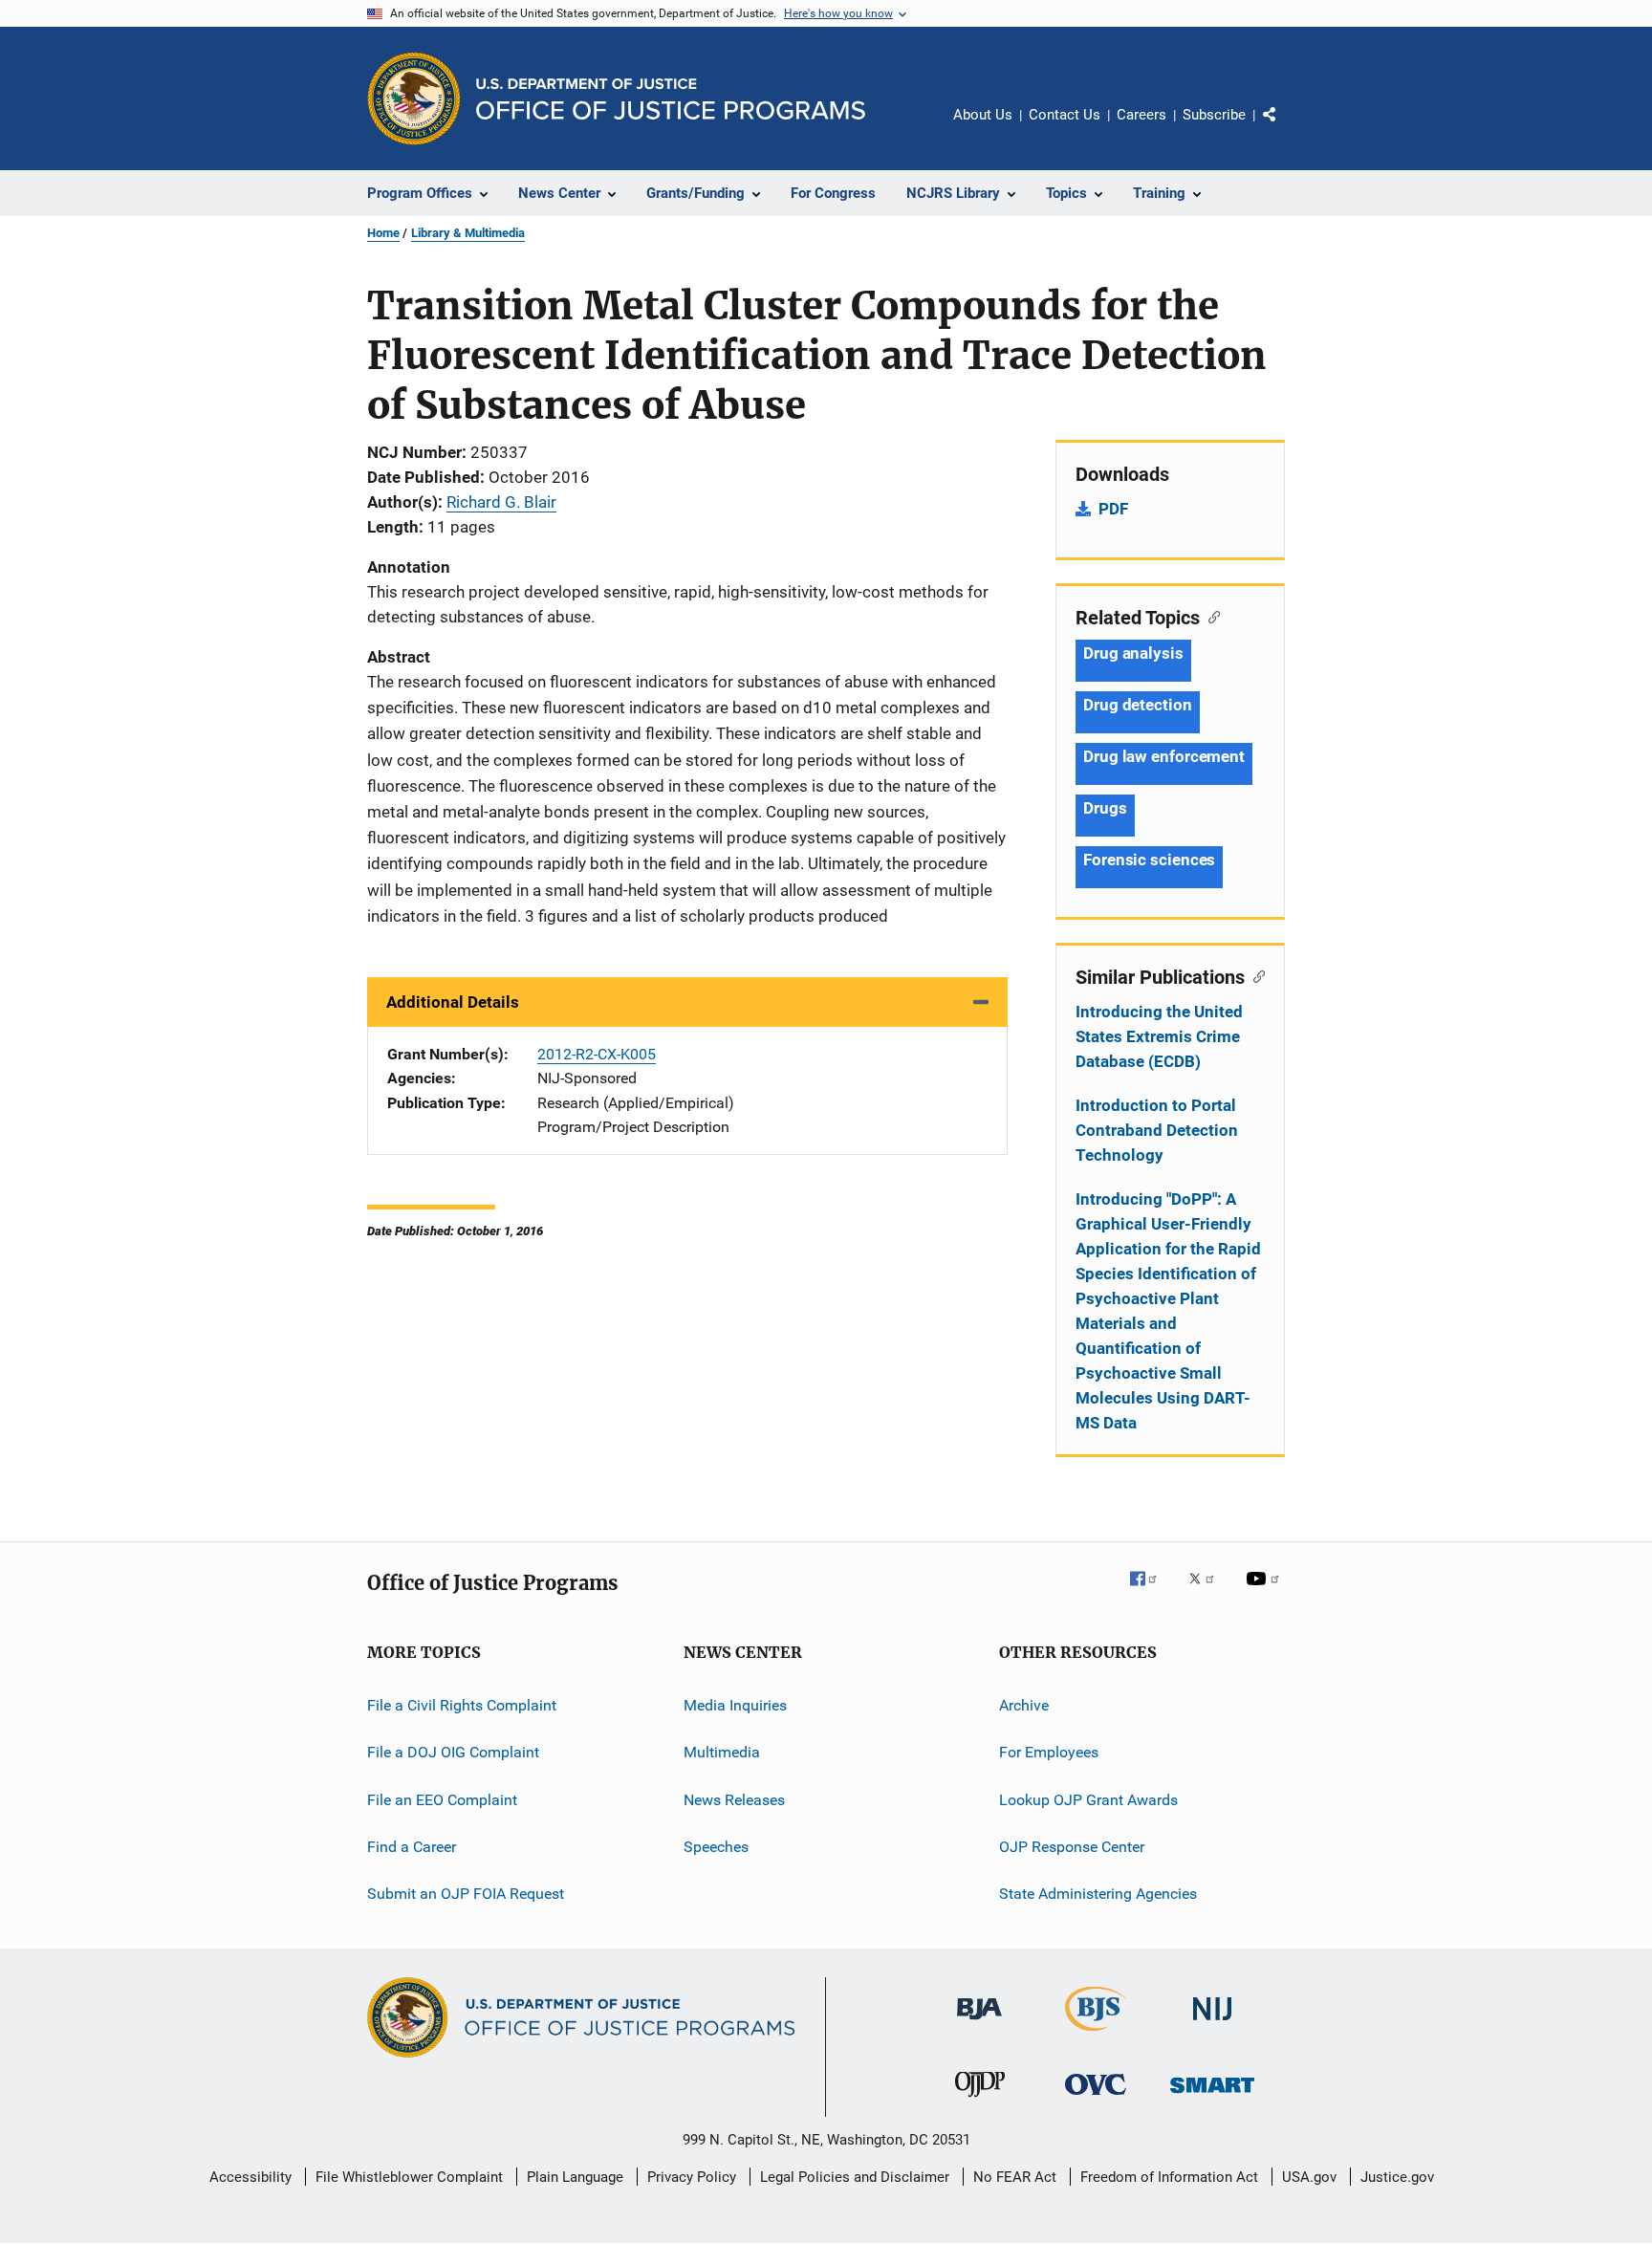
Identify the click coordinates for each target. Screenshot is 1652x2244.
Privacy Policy (692, 2177)
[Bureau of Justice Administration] (979, 2023)
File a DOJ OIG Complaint (453, 1752)
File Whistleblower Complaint (409, 2177)
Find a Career (412, 1847)
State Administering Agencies (1098, 1894)
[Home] (671, 99)
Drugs (1105, 808)
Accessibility (250, 2177)
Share (1285, 128)
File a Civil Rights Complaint (462, 1705)
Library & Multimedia (468, 233)
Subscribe (1214, 115)
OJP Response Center (1072, 1847)
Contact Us (1065, 115)
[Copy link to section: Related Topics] (1210, 616)
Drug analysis (1133, 653)
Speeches (716, 1847)
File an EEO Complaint (442, 1800)
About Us (983, 115)
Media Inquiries (735, 1705)
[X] (1208, 1592)
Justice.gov (1397, 2177)
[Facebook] (1151, 1592)
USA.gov (1309, 2177)
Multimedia (722, 1752)
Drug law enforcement (1164, 756)
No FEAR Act (1015, 2177)
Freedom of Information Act (1169, 2177)
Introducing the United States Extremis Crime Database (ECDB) (1159, 1036)
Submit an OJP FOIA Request (466, 1894)
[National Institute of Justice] (1212, 2024)
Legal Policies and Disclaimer (855, 2177)
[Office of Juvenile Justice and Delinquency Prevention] (980, 2101)
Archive (1024, 1705)
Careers (1141, 115)
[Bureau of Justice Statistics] (1096, 2035)
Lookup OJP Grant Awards (1088, 1800)
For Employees (1049, 1752)
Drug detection (1138, 705)
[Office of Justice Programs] (414, 98)
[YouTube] (1266, 1592)
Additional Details (453, 1002)
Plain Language (575, 2177)
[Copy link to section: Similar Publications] (1255, 975)
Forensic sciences (1149, 860)
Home (383, 233)
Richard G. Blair (501, 502)
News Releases (734, 1800)
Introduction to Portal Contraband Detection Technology (1157, 1130)
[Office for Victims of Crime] (1096, 2098)
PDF (1113, 509)
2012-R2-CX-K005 (597, 1054)
